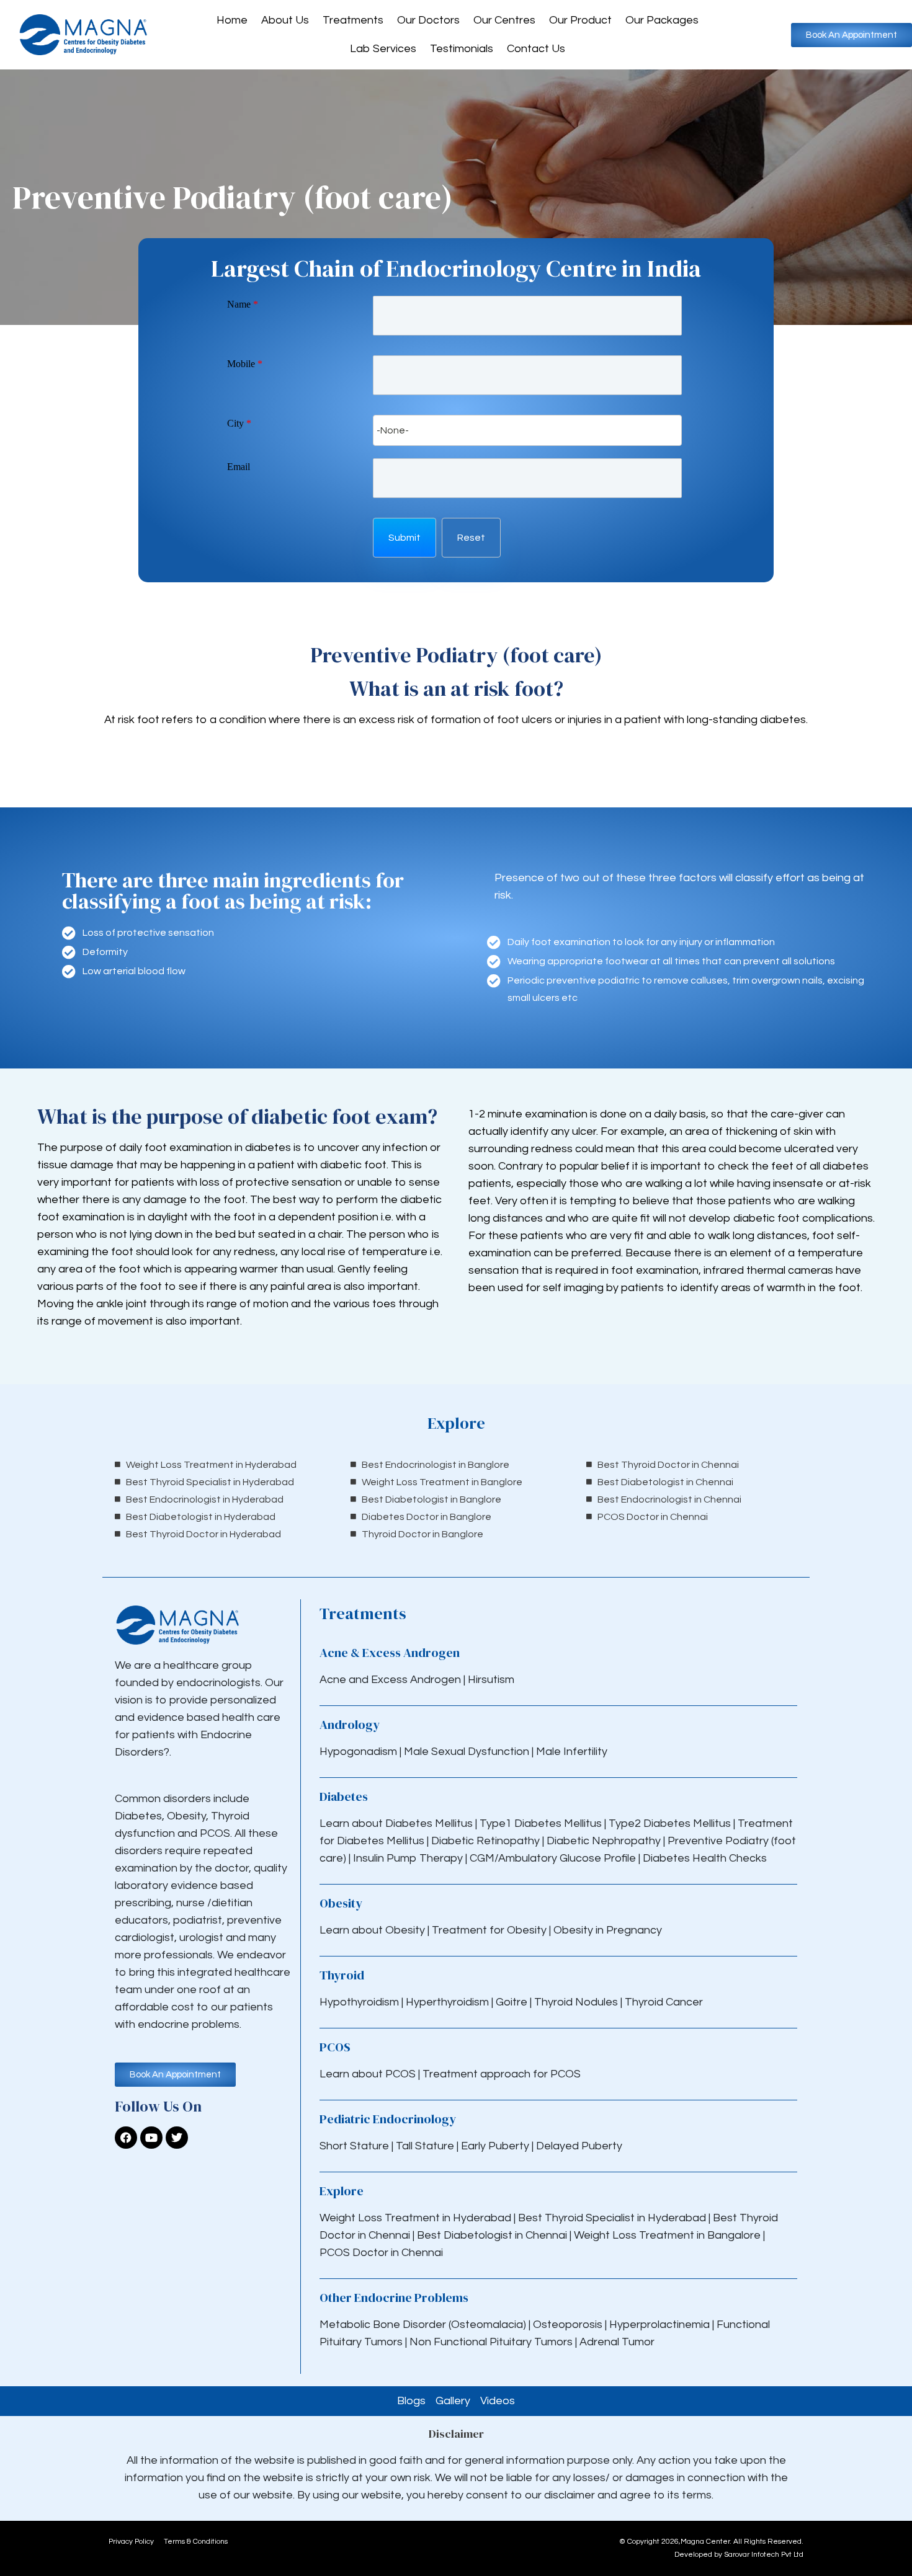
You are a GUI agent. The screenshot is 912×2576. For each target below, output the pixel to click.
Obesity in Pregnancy (608, 1930)
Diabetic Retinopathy (485, 1841)
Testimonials (462, 49)
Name (243, 304)
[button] (405, 538)
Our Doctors (428, 20)
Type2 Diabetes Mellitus (670, 1823)
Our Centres (504, 20)
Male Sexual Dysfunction (468, 1752)
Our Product (580, 20)
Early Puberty (495, 2146)
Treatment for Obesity (489, 1930)
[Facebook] (126, 2138)
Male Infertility (572, 1752)
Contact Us (536, 49)
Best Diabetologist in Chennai (492, 2235)
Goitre (513, 2002)
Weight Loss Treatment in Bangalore (667, 2235)
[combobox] (527, 430)
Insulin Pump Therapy (408, 1858)
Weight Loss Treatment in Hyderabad (415, 2218)
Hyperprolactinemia (661, 2325)
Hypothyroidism (360, 2002)
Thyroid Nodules (576, 2002)
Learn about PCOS (368, 2074)
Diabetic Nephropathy (604, 1841)
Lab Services (383, 49)
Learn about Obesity (372, 1930)
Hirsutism (492, 1680)
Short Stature (354, 2146)
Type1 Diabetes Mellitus (539, 1823)
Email (239, 467)
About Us (285, 20)
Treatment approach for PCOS (502, 2074)
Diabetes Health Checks (705, 1858)
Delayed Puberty (579, 2146)
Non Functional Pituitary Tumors (491, 2342)
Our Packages (662, 20)
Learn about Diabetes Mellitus (396, 1823)
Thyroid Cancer (664, 2002)
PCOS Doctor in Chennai (381, 2253)
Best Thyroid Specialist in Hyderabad (612, 2218)
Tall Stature (425, 2146)
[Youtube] (151, 2138)
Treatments (353, 20)
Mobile (245, 364)
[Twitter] (177, 2138)
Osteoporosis (569, 2325)
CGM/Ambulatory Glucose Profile (554, 1858)
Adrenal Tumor (617, 2342)
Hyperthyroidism (449, 2002)
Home (232, 20)
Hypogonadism (360, 1752)
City (239, 423)
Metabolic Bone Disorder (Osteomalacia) (423, 2325)
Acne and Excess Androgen (390, 1680)
